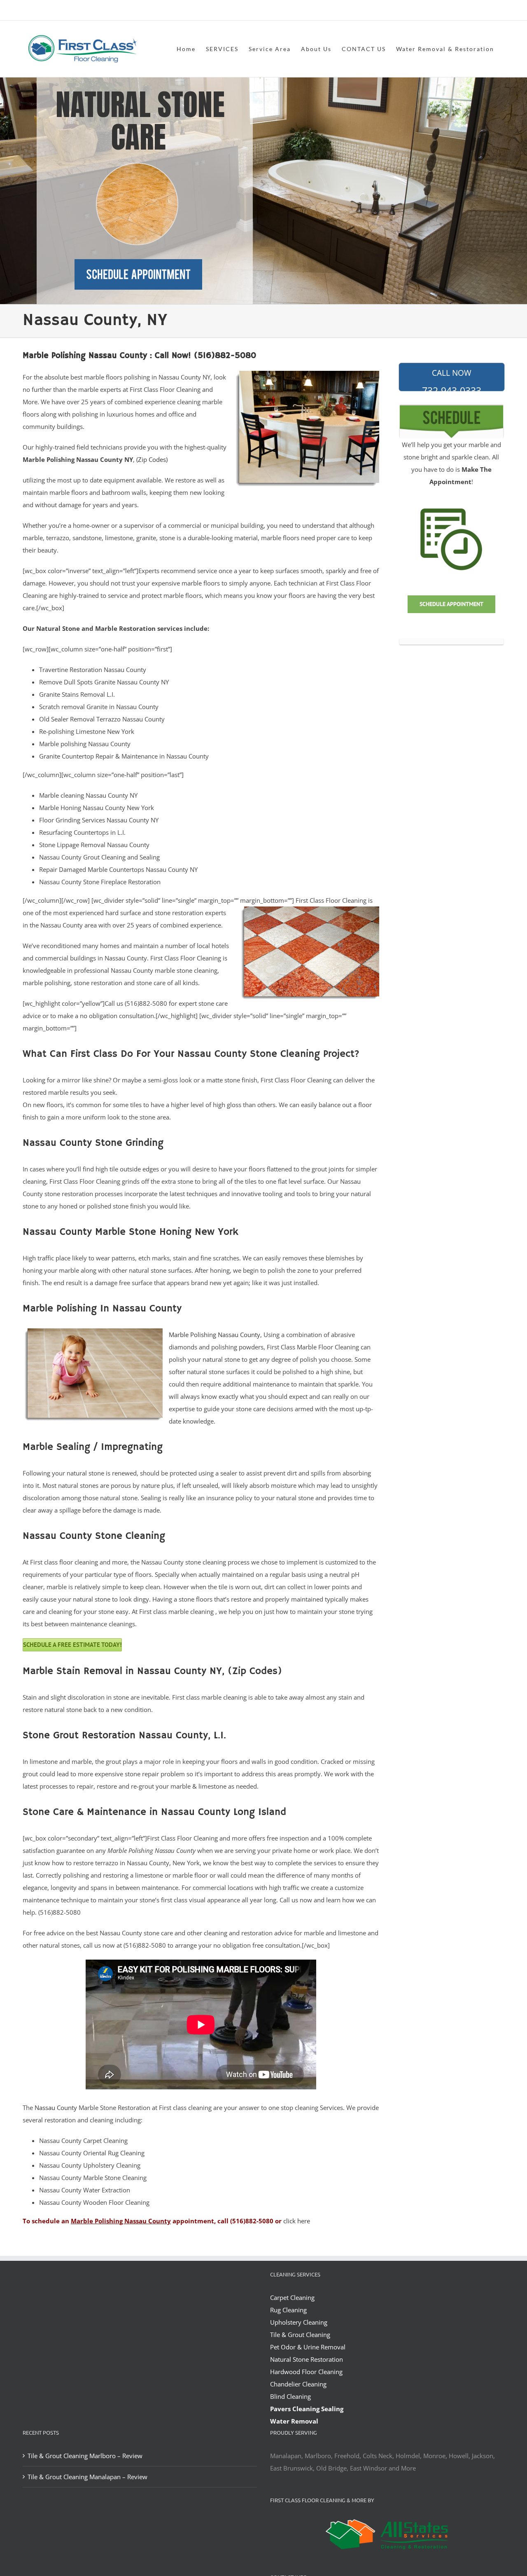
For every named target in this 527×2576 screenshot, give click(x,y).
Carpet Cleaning (292, 2297)
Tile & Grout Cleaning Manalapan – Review (87, 2477)
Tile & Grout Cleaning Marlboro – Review (85, 2456)
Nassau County (56, 2108)
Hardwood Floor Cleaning (306, 2372)
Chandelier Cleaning (298, 2384)
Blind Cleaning (290, 2396)
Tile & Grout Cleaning (300, 2335)
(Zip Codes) (152, 459)
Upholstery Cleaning (299, 2322)
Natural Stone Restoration (307, 2359)
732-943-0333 (452, 379)
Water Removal (294, 2421)
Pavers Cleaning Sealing (307, 2409)
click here (297, 2221)
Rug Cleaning (288, 2310)
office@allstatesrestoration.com (468, 11)
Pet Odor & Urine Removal (308, 2347)
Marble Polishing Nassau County (215, 1335)
